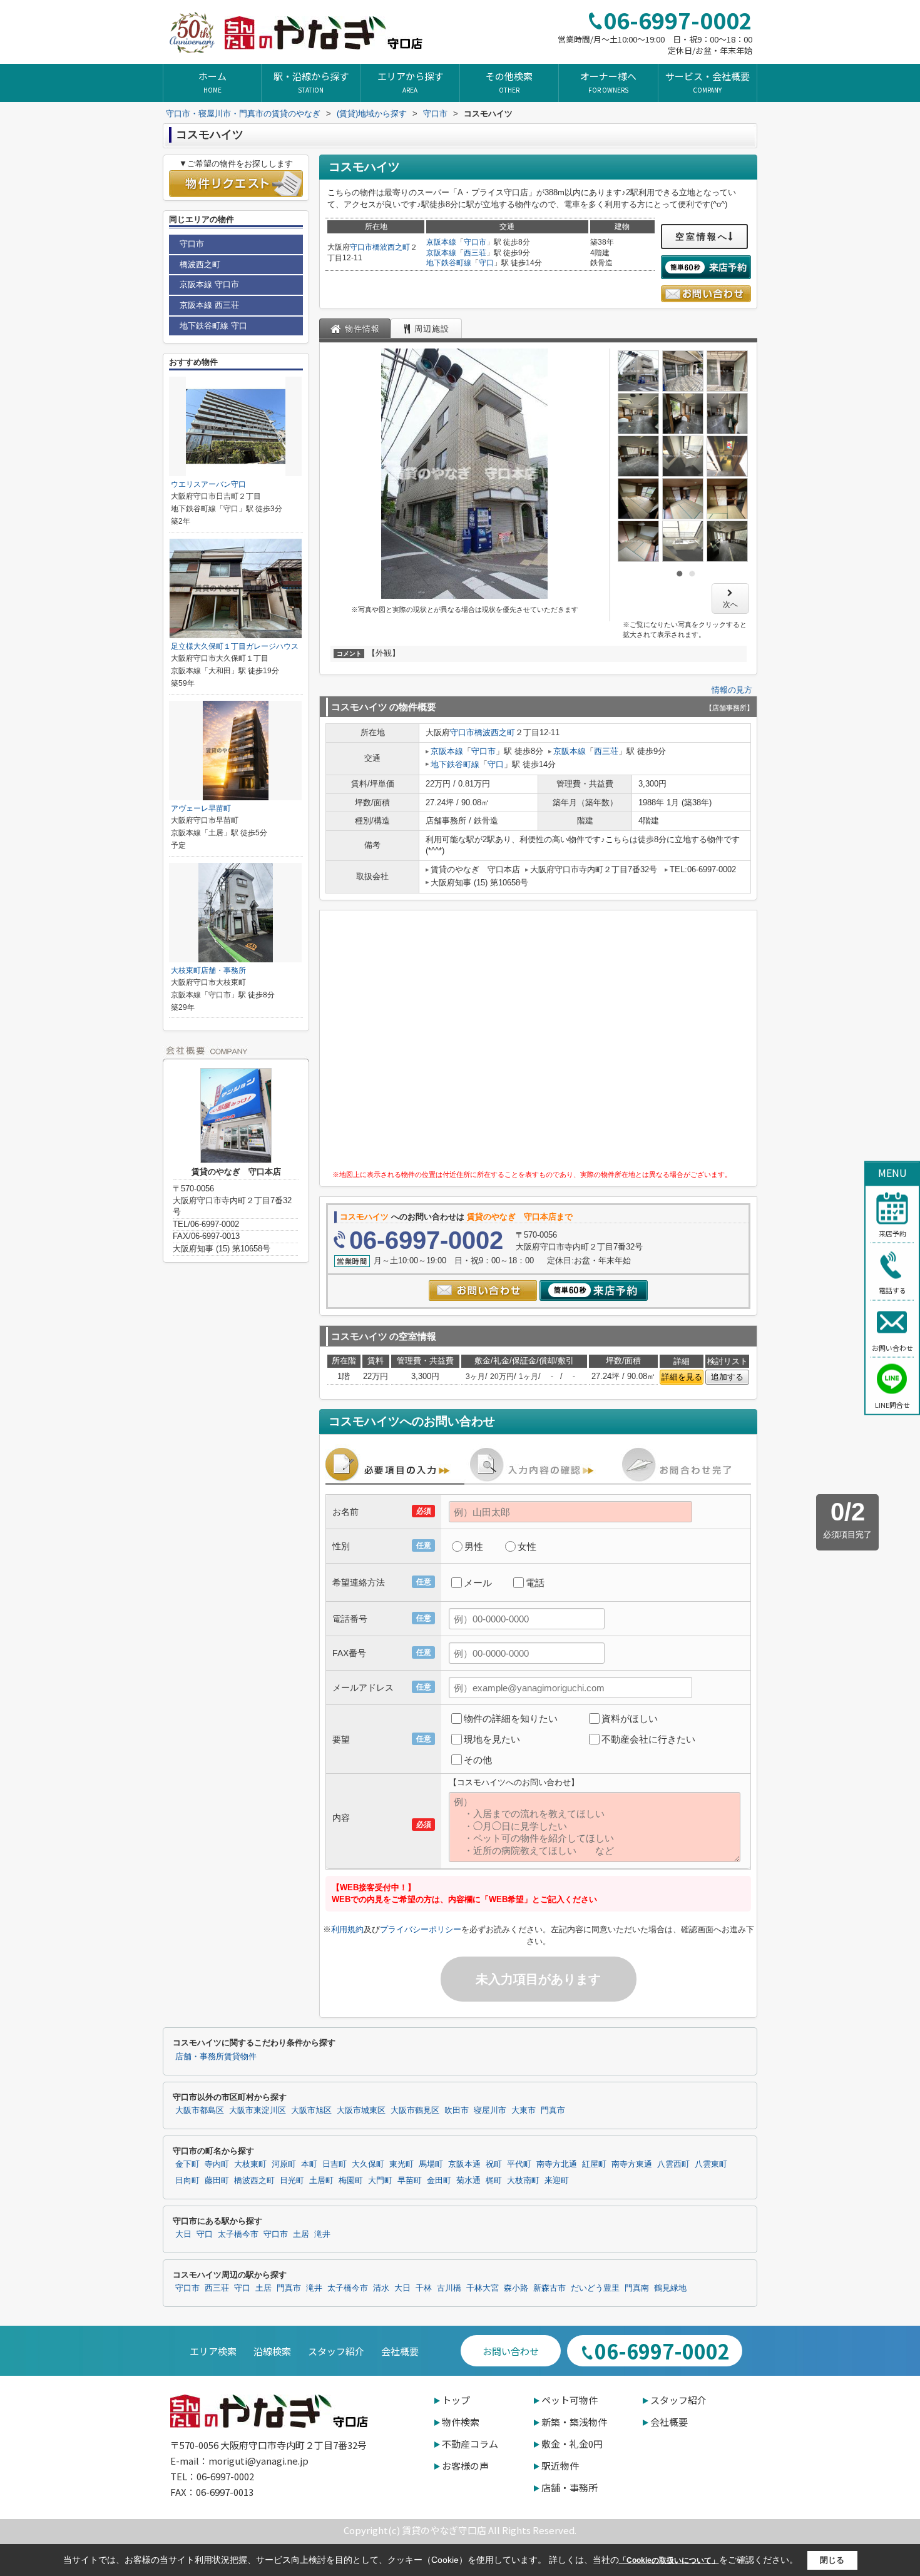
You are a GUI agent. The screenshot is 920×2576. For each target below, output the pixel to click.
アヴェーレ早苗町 (201, 808)
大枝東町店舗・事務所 (208, 970)
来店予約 (892, 1233)
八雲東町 (711, 2164)
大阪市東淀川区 (258, 2110)
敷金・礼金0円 (572, 2444)
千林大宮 (483, 2288)
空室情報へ (702, 237)
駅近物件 (560, 2466)
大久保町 (368, 2164)
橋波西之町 (391, 247)
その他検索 (509, 82)
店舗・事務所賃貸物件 (216, 2057)
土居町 (321, 2181)
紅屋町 (594, 2164)
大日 (183, 2234)
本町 (309, 2164)
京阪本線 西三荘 (209, 305)
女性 (527, 1546)
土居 (301, 2234)
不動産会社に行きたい (648, 1739)
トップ (456, 2400)
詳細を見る (682, 1377)
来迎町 (557, 2181)
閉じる (832, 2560)
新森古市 (549, 2288)
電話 (535, 1583)
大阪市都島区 (200, 2110)
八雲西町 (673, 2164)
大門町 (380, 2181)
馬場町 (431, 2164)
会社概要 (400, 2351)
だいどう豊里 (595, 2288)
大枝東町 (250, 2164)
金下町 (187, 2164)
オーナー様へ (608, 82)
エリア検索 (213, 2351)
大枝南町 (523, 2181)
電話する (892, 1290)
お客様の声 (465, 2466)
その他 (478, 1760)
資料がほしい (630, 1718)
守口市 (361, 247)
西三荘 (475, 253)
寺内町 (217, 2164)
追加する (727, 1377)
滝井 (322, 2234)
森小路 (516, 2288)
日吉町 (335, 2164)
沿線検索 (272, 2351)
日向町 (187, 2181)
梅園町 (351, 2181)
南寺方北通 (557, 2164)
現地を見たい (492, 1739)
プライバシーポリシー (421, 1929)
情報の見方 (732, 690)
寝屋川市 (490, 2110)
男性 (474, 1546)
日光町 (292, 2181)
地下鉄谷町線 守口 (213, 326)
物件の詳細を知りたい (511, 1718)
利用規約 (347, 1929)
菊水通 (468, 2181)
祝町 (494, 2164)
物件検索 (461, 2422)
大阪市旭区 (311, 2110)
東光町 (401, 2164)
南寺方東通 (632, 2164)
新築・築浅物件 (574, 2422)
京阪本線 (441, 242)
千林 (424, 2288)
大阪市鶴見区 (415, 2110)
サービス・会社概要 (708, 82)
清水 (381, 2288)
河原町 (284, 2164)
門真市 (553, 2110)
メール (478, 1583)
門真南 (637, 2288)
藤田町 (217, 2181)
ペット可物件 (570, 2400)
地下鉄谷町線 (449, 263)
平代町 (519, 2164)
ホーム (212, 82)
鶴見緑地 (670, 2288)
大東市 (524, 2110)
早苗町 (410, 2181)
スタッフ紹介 (336, 2351)
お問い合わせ (892, 1347)
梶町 (494, 2181)
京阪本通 (464, 2164)
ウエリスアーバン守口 (208, 484)
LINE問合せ (892, 1405)
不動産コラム (470, 2444)
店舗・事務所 (570, 2487)
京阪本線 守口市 (209, 284)
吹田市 (457, 2110)
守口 (486, 263)
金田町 (439, 2181)
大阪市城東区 (361, 2110)
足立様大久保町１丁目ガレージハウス (235, 646)
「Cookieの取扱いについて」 (669, 2560)
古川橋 (449, 2288)
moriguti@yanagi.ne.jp (258, 2461)
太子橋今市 (238, 2234)
